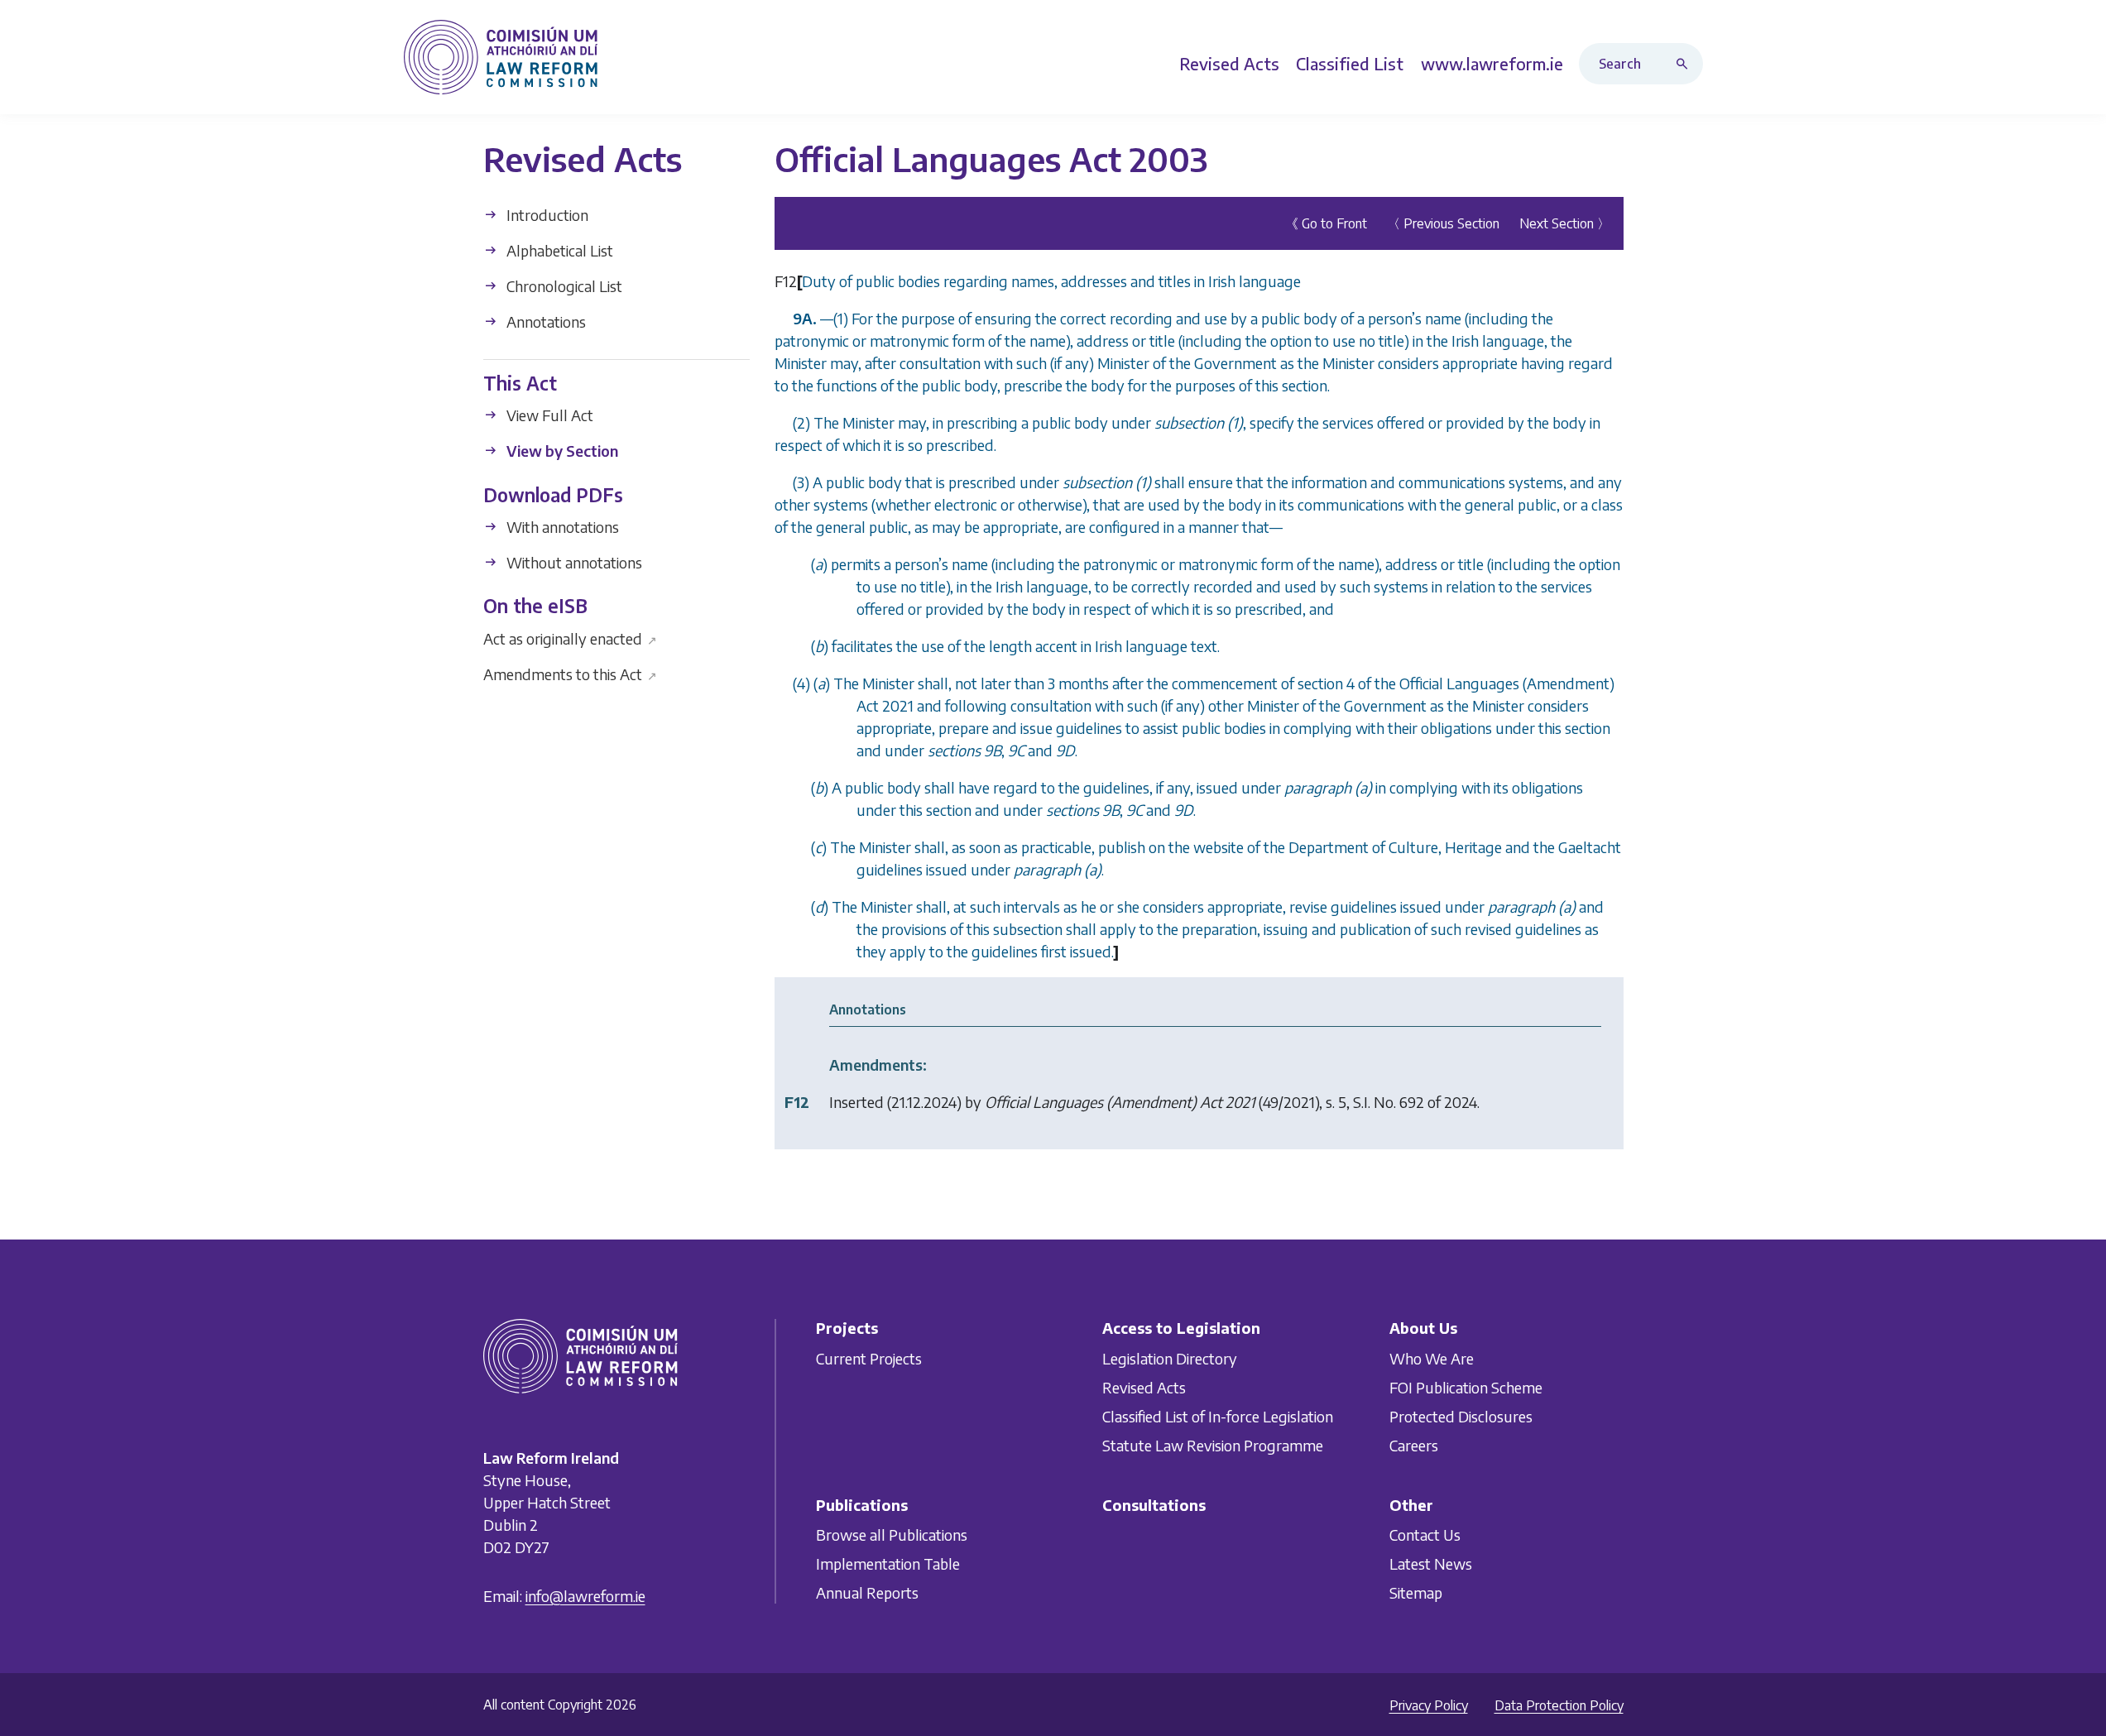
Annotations (544, 321)
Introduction (546, 215)
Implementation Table (888, 1563)
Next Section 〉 (1565, 223)
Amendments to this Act (571, 673)
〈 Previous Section (1443, 223)
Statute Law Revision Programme (1213, 1445)
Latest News (1431, 1563)
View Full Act (548, 415)
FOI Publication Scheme (1466, 1387)
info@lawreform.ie (585, 1596)
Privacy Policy (1429, 1705)
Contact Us (1425, 1535)
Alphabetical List (558, 250)
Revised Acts (1144, 1387)
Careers (1414, 1445)
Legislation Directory (1170, 1358)
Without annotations (573, 562)
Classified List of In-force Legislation (1218, 1416)
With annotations (561, 527)
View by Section (561, 451)
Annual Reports (867, 1592)
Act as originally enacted (571, 638)
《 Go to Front (1326, 223)
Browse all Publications (892, 1535)
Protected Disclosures (1461, 1416)
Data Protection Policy (1559, 1705)
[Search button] (1686, 64)
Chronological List (563, 286)
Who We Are (1432, 1358)
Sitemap (1416, 1592)
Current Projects (869, 1358)
